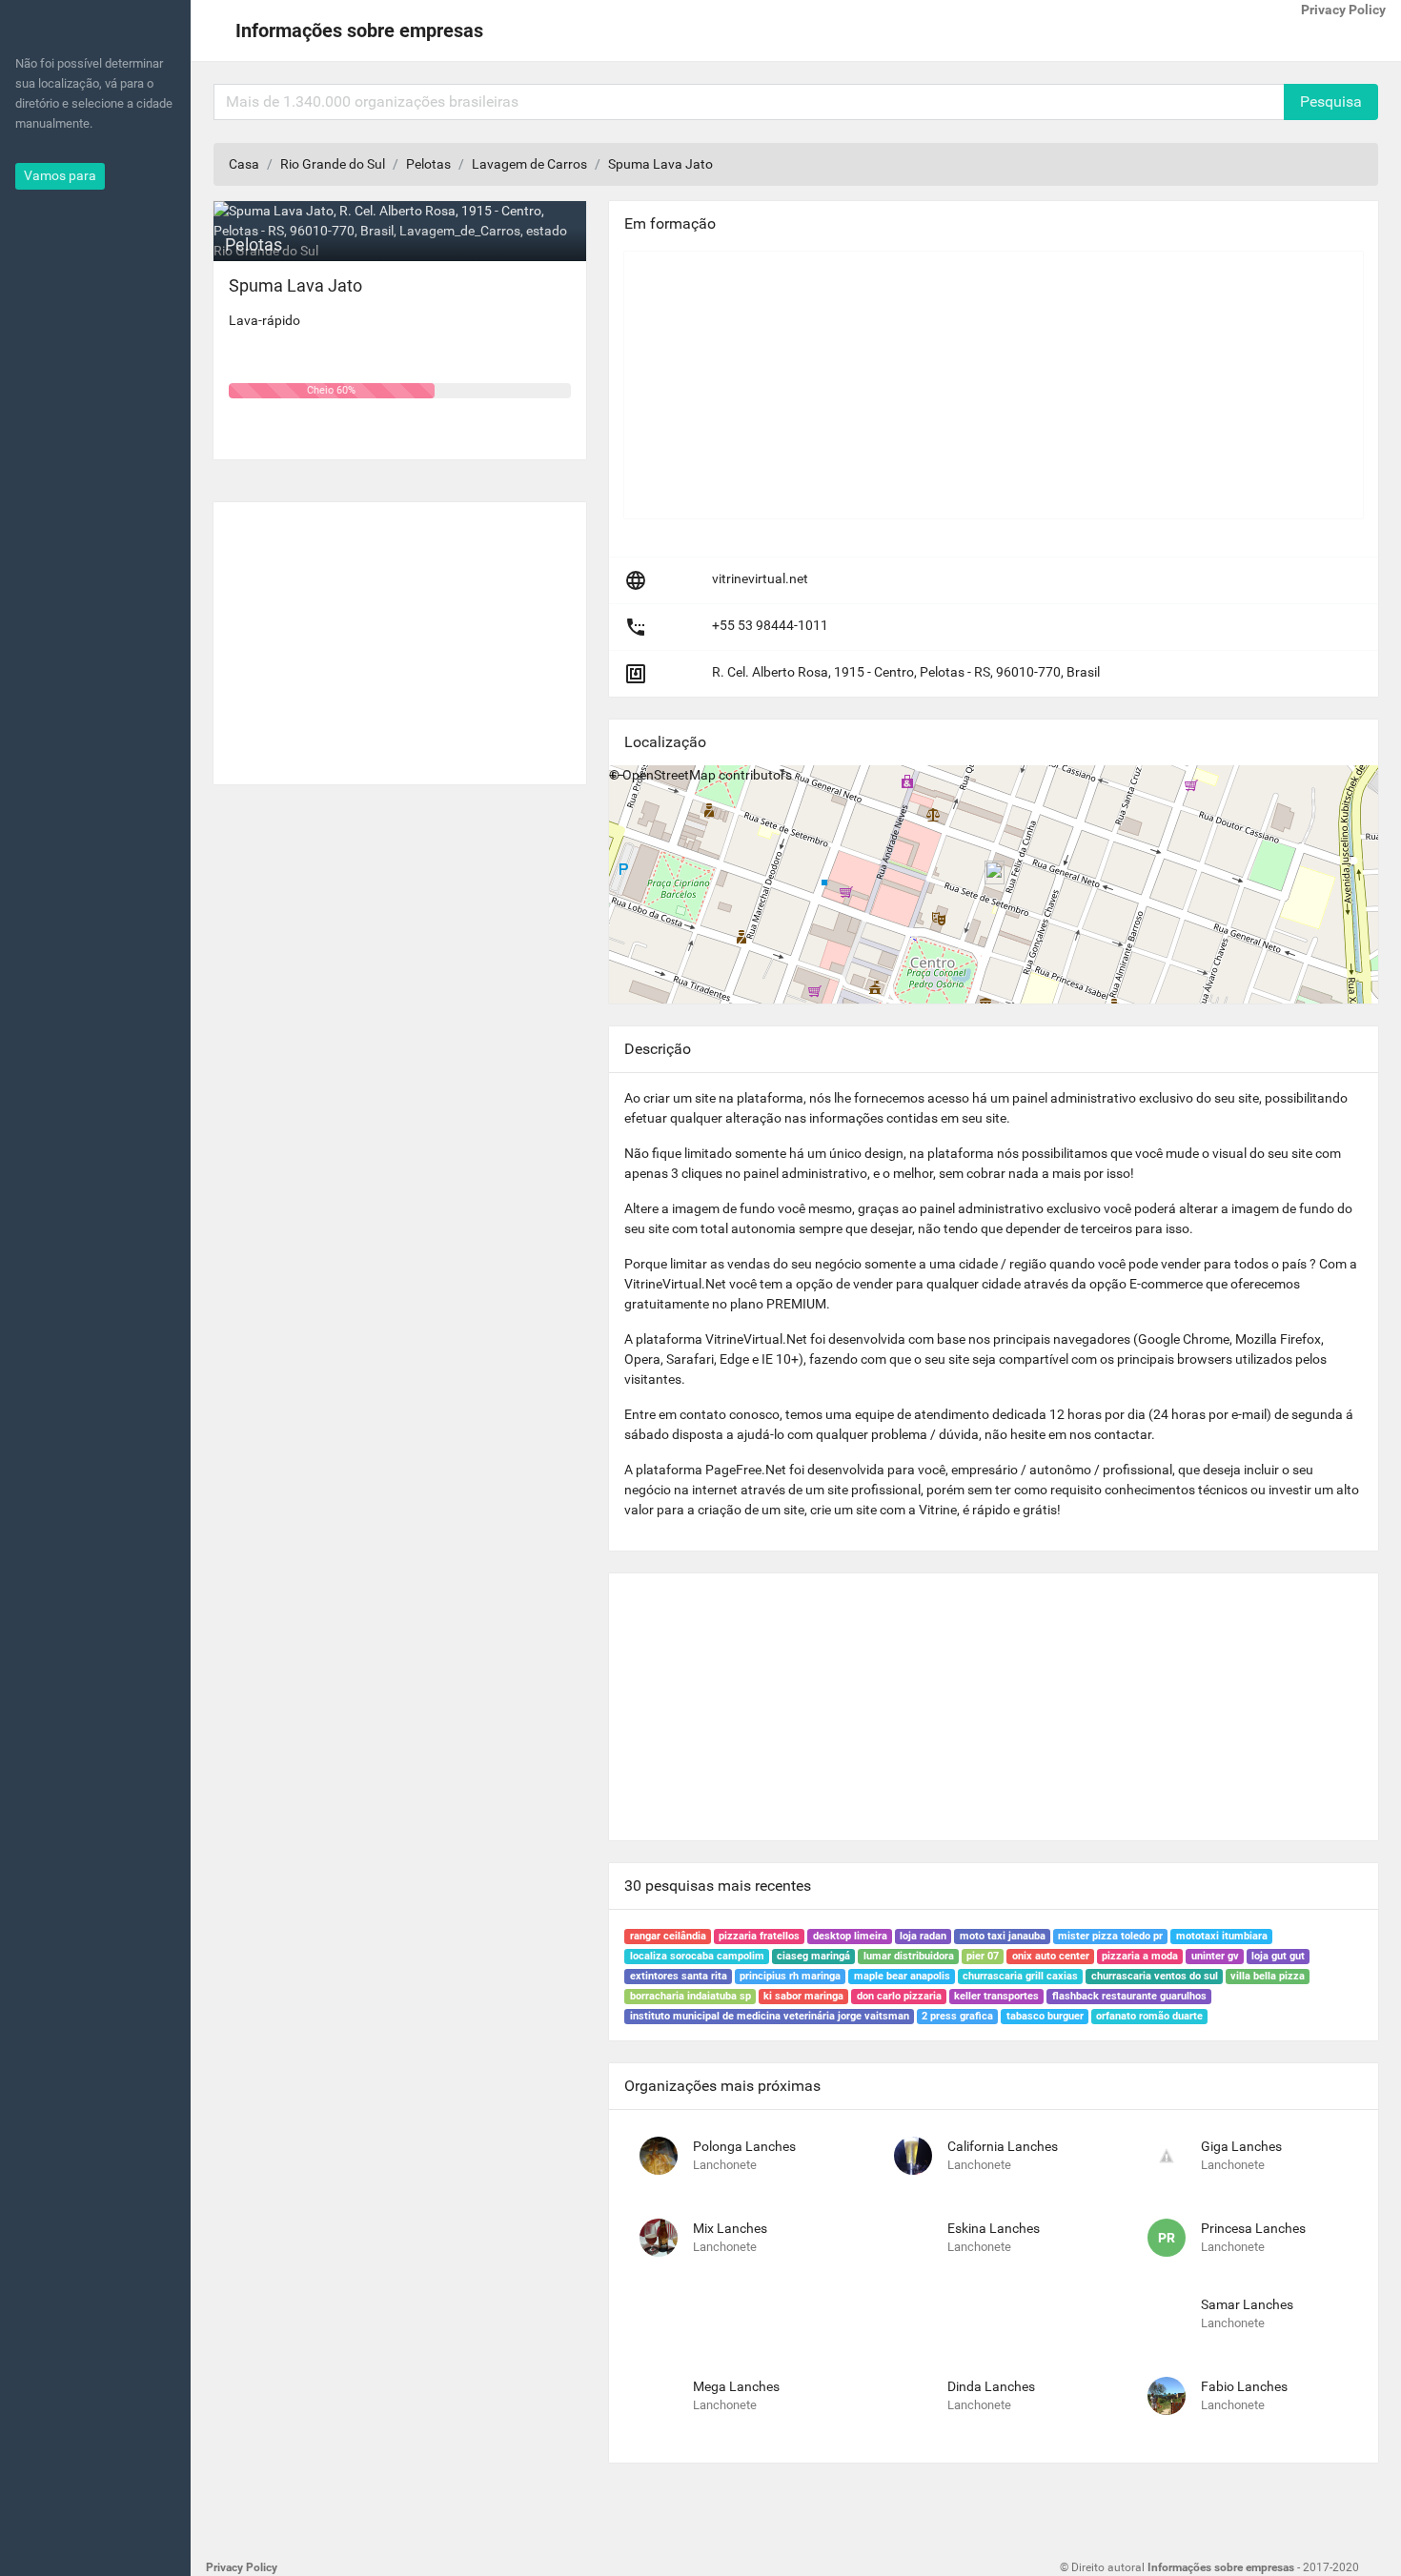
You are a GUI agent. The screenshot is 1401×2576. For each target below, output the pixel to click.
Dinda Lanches (991, 2386)
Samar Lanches (1247, 2304)
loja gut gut (1278, 1956)
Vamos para (60, 175)
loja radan (923, 1936)
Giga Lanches (1241, 2146)
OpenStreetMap (669, 775)
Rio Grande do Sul (333, 164)
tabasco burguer (1045, 2016)
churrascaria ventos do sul (1155, 1976)
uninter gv (1215, 1956)
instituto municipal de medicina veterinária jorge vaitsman (770, 2016)
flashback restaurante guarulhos (1129, 1996)
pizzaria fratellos (759, 1936)
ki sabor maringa (803, 1996)
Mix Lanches (730, 2228)
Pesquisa (1331, 101)
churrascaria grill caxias (1020, 1976)
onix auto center (1051, 1956)
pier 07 (983, 1956)
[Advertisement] (400, 636)
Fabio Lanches (1244, 2386)
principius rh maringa (790, 1976)
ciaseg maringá (813, 1956)
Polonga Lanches (744, 2146)
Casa (244, 164)
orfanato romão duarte (1149, 2016)
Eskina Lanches (994, 2228)
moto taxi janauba (1003, 1936)
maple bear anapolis (902, 1976)
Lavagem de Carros (529, 164)
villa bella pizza (1268, 1976)
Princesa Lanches (1253, 2228)
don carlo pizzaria (899, 1996)
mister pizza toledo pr (1110, 1936)
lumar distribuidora (909, 1956)
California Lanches (1003, 2146)
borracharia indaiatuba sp (690, 1996)
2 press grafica (957, 2016)
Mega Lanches (736, 2386)
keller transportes (996, 1996)
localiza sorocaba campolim (697, 1956)
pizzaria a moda (1140, 1956)
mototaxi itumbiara (1222, 1936)
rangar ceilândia (668, 1936)
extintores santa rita (679, 1976)
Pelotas (428, 164)
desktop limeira (850, 1936)
